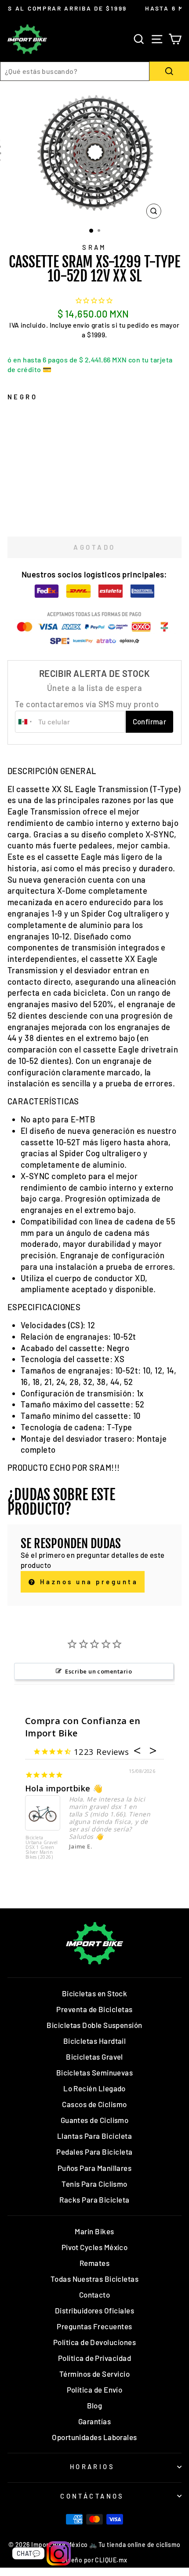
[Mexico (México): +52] (25, 722)
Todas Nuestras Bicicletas (95, 2279)
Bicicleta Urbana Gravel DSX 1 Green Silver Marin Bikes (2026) (42, 1848)
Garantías (94, 2421)
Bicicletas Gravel (94, 2057)
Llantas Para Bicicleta (94, 2136)
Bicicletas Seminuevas (95, 2072)
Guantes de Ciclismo (95, 2120)
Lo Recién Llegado (94, 2088)
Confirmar (150, 721)
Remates (94, 2263)
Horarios (92, 2466)
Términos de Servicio (94, 2374)
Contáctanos (92, 2496)
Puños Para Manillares (95, 2168)
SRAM (94, 247)
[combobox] (75, 71)
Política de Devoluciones (94, 2342)
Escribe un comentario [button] (98, 1671)
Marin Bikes (94, 2231)
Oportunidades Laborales (94, 2437)
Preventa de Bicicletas (94, 2009)
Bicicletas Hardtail (95, 2041)
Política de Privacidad (94, 2358)
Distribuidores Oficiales (94, 2310)
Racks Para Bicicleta (94, 2200)
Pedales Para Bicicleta (94, 2152)
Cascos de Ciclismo (94, 2104)
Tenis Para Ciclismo (94, 2184)
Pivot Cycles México (95, 2247)
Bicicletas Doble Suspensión (94, 2025)
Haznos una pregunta (87, 1582)
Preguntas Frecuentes (94, 2326)
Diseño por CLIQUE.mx (94, 2560)
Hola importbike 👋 (64, 1788)
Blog (95, 2405)
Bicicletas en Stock (95, 1993)
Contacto (95, 2295)
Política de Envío (95, 2390)
